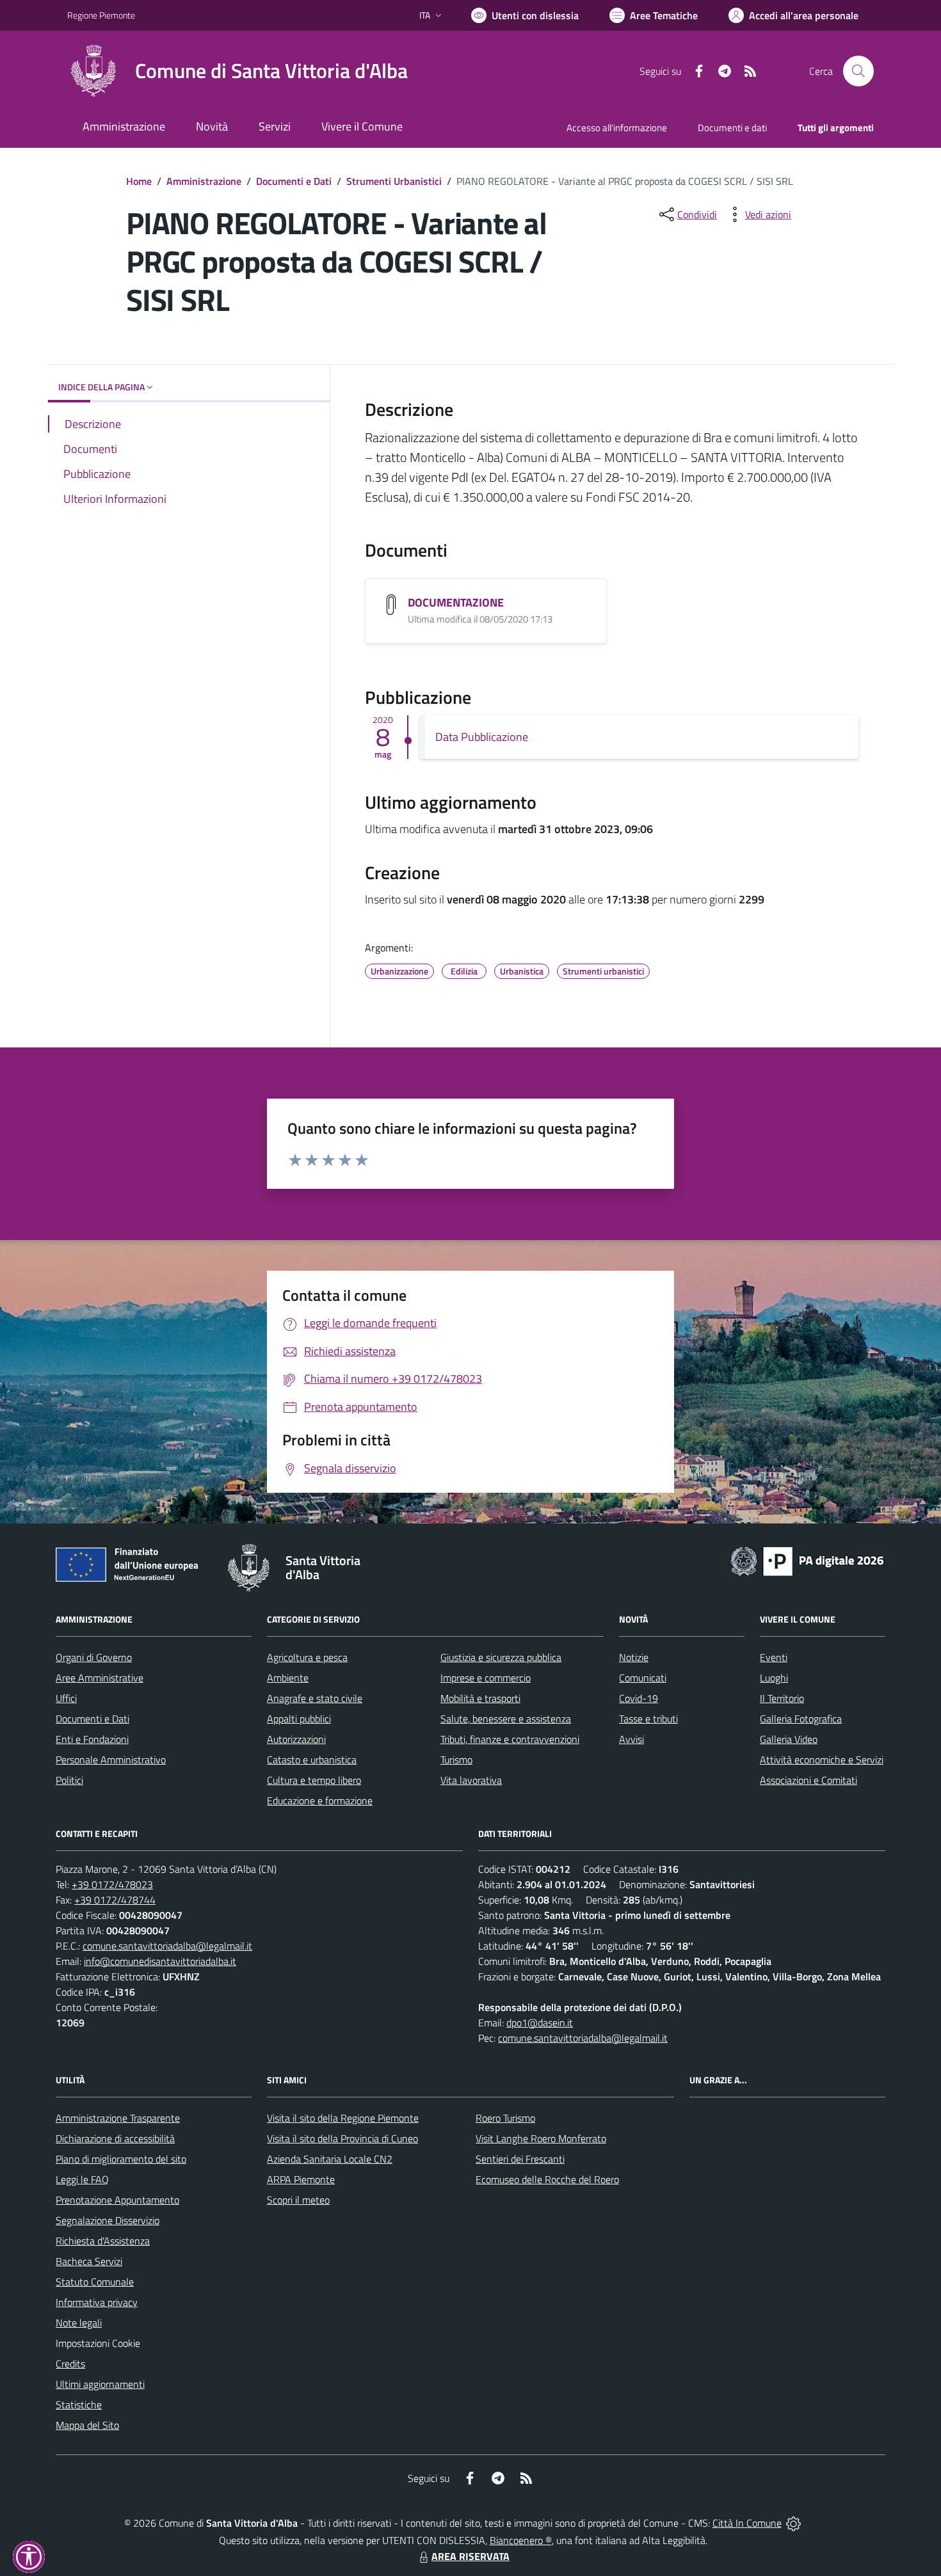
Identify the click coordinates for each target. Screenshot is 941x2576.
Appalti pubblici (299, 1719)
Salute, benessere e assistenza (506, 1719)
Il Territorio (782, 1698)
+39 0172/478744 (115, 1900)
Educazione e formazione (320, 1801)
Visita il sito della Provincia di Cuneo (342, 2138)
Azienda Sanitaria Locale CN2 (330, 2159)
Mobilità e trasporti (480, 1698)
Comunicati (643, 1678)
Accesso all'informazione (617, 128)
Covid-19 (639, 1698)
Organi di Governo (94, 1657)
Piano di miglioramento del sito (121, 2159)
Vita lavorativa (471, 1780)
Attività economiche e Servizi (822, 1760)
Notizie (634, 1657)
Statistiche (79, 2405)
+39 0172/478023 (112, 1884)
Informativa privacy (97, 2302)
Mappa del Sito (87, 2425)
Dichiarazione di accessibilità (115, 2138)
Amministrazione (204, 181)
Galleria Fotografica (801, 1719)
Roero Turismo (505, 2118)
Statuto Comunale (95, 2282)
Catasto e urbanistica (312, 1760)
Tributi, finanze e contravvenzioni (510, 1739)
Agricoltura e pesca (307, 1657)
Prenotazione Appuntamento (117, 2200)
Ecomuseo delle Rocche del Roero (547, 2179)
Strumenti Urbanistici (394, 181)
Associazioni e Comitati (808, 1780)
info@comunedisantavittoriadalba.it (160, 1961)
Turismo (456, 1760)
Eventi (774, 1657)
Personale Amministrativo (111, 1760)
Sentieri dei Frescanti (520, 2159)
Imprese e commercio (486, 1678)
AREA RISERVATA (470, 2556)
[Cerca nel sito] (858, 71)
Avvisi (631, 1739)
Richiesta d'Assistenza (103, 2241)
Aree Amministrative (100, 1678)
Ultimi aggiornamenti (100, 2384)
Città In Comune (747, 2523)
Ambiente (288, 1678)
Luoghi (774, 1678)
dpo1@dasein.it (540, 2023)
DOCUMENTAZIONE (456, 602)
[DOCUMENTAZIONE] (391, 605)
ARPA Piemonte (301, 2179)
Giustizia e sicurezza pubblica (501, 1657)
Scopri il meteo (298, 2200)
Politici (69, 1780)
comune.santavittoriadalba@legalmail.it (167, 1946)
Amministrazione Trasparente (118, 2118)
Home (139, 181)
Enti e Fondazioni (92, 1739)
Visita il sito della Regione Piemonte (343, 2118)
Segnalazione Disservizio (108, 2220)
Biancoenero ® (521, 2540)
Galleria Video (789, 1739)
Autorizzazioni (296, 1739)
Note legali (79, 2323)
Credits (70, 2364)
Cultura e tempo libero (314, 1780)
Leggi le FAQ (82, 2179)
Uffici (66, 1698)
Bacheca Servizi (89, 2261)
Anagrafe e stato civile (315, 1698)
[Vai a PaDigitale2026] (807, 1560)
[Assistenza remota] (793, 2523)
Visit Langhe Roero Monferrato (541, 2138)
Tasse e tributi (648, 1719)
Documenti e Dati (294, 181)
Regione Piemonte (101, 15)
